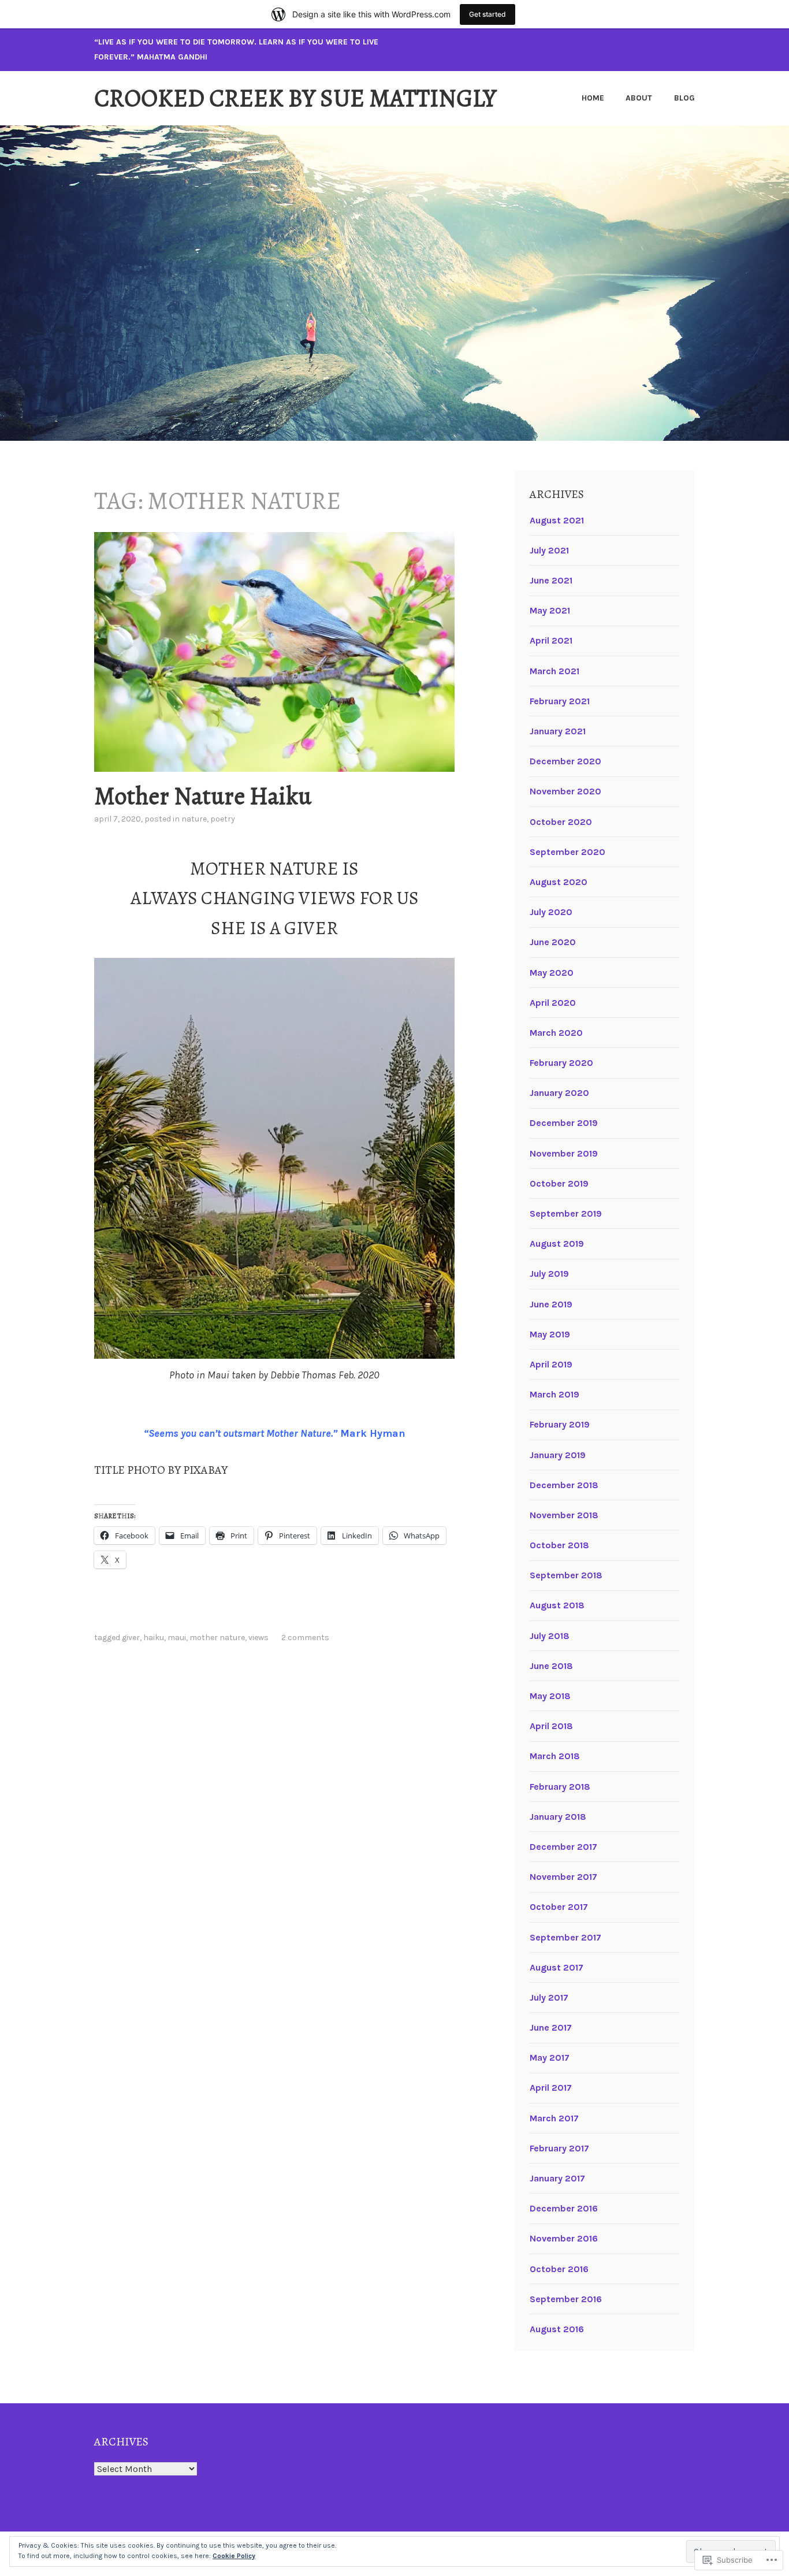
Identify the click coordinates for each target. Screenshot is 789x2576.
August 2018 (557, 1605)
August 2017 (557, 1967)
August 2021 (557, 520)
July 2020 (551, 912)
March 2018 (555, 1756)
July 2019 (549, 1274)
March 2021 (554, 671)
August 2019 (557, 1244)
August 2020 (559, 882)
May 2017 (550, 2058)
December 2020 (565, 761)
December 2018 (564, 1485)
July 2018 (550, 1636)
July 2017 (549, 1997)
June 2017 (551, 2027)
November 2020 (565, 791)
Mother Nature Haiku (203, 796)
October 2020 (561, 822)
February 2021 (560, 701)
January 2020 (559, 1093)
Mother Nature (217, 1638)
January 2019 (558, 1455)
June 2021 (551, 580)
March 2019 (554, 1394)
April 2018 (551, 1726)
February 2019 (560, 1424)
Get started (487, 14)
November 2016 (564, 2238)
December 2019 (564, 1123)
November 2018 (564, 1515)
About (639, 98)
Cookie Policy (234, 2556)
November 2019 (564, 1153)
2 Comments (305, 1638)
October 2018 (559, 1545)
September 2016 (566, 2299)
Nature (194, 819)
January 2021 (558, 731)
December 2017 (563, 1847)
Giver (131, 1638)
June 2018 (551, 1666)
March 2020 (556, 1033)
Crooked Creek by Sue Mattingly (295, 98)
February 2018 (560, 1787)
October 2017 (559, 1907)
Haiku (154, 1638)
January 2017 (557, 2178)
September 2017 (565, 1937)
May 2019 (550, 1334)
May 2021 (550, 610)
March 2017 (554, 2118)
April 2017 (551, 2088)
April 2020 (553, 1003)
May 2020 (552, 973)
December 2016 (564, 2208)
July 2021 (549, 550)
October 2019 (559, 1183)
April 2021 (551, 640)
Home (593, 98)
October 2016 (559, 2269)
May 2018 (550, 1696)
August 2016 (557, 2329)
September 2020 (567, 852)
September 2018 (566, 1575)
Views (258, 1638)
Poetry (223, 819)
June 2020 (553, 942)
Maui (177, 1638)
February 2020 (561, 1063)
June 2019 (551, 1304)
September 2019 (566, 1213)
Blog (684, 98)
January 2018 (558, 1817)
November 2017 (563, 1877)
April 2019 (551, 1364)
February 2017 (559, 2148)
